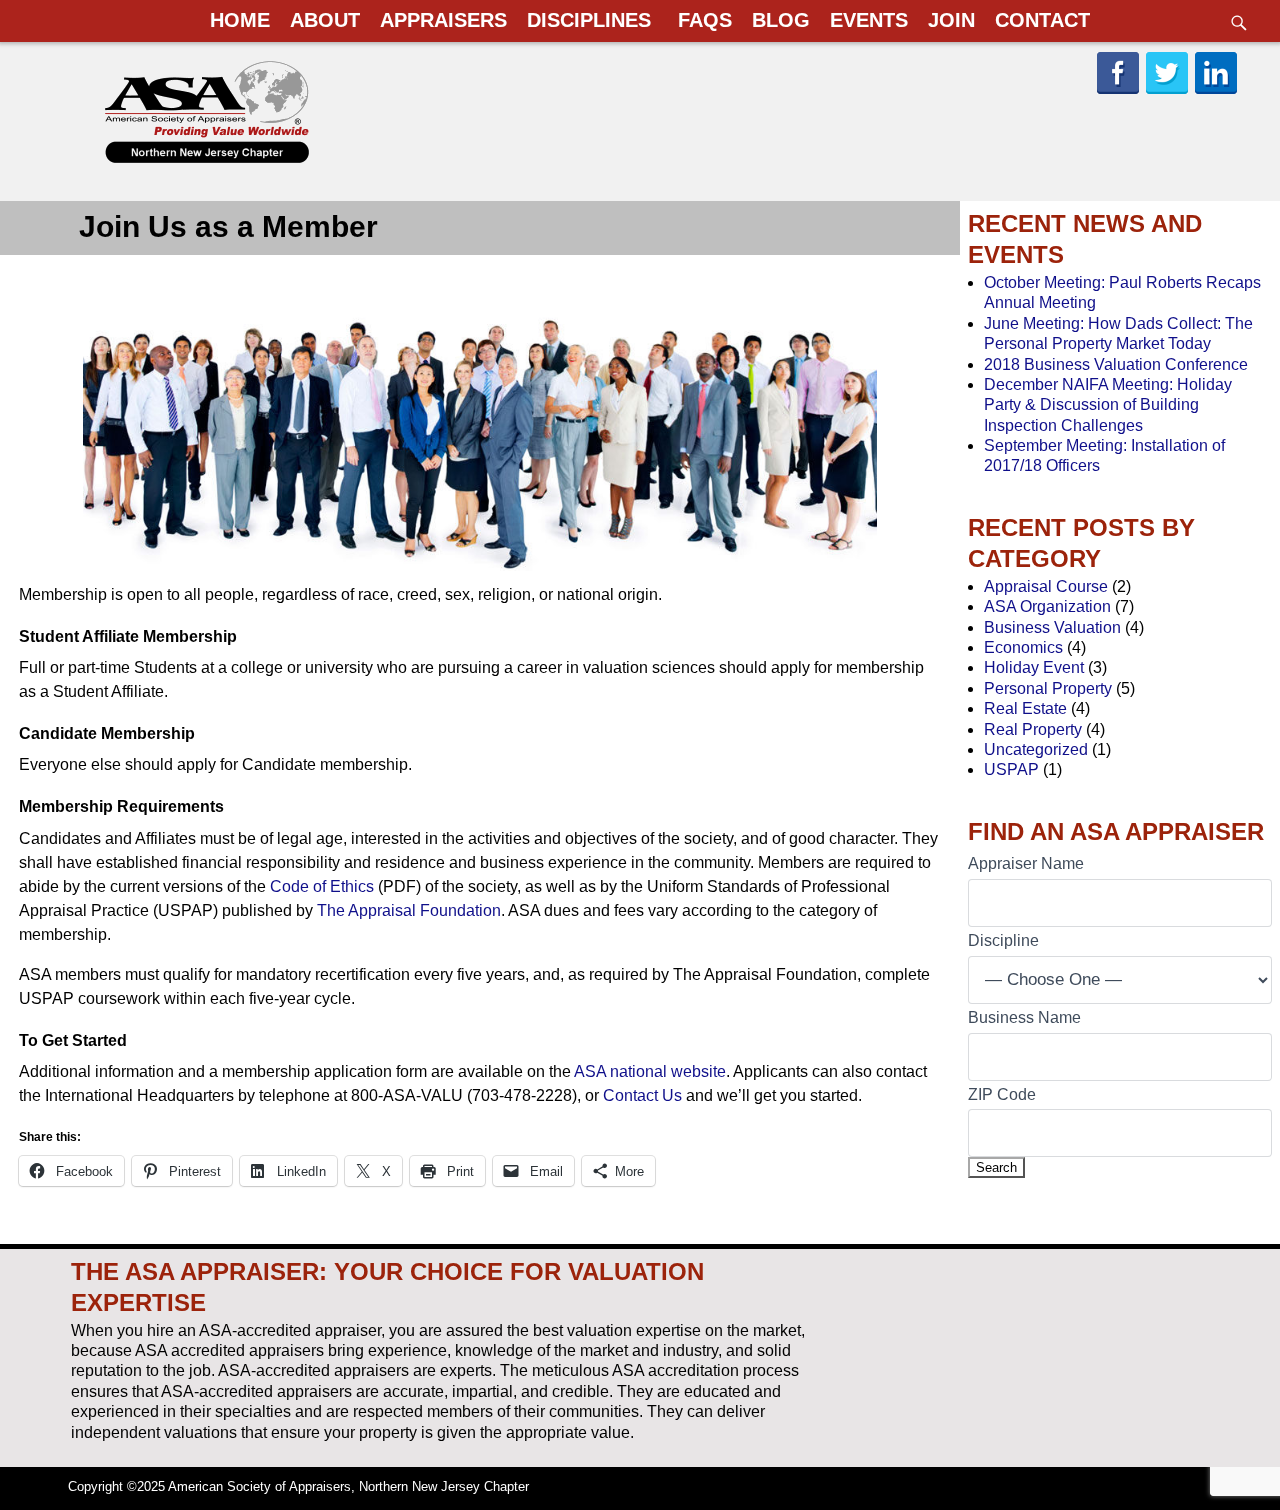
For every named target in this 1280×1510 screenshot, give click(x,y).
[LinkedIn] (1217, 91)
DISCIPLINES (589, 20)
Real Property (1033, 729)
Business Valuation (1052, 627)
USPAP (1011, 769)
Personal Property (1048, 688)
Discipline (1003, 940)
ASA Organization (1047, 606)
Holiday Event (1034, 667)
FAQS (705, 20)
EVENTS (869, 20)
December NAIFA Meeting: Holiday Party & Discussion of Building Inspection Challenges (1108, 405)
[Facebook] (1119, 91)
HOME (240, 20)
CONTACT (1042, 20)
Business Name (1024, 1017)
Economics (1023, 647)
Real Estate (1025, 708)
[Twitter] (1168, 91)
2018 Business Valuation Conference (1116, 364)
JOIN (951, 20)
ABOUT (325, 20)
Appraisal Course (1046, 586)
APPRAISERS (443, 20)
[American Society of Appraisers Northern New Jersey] (213, 160)
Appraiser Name (1026, 863)
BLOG (781, 20)
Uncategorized (1036, 749)
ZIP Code (1002, 1094)
